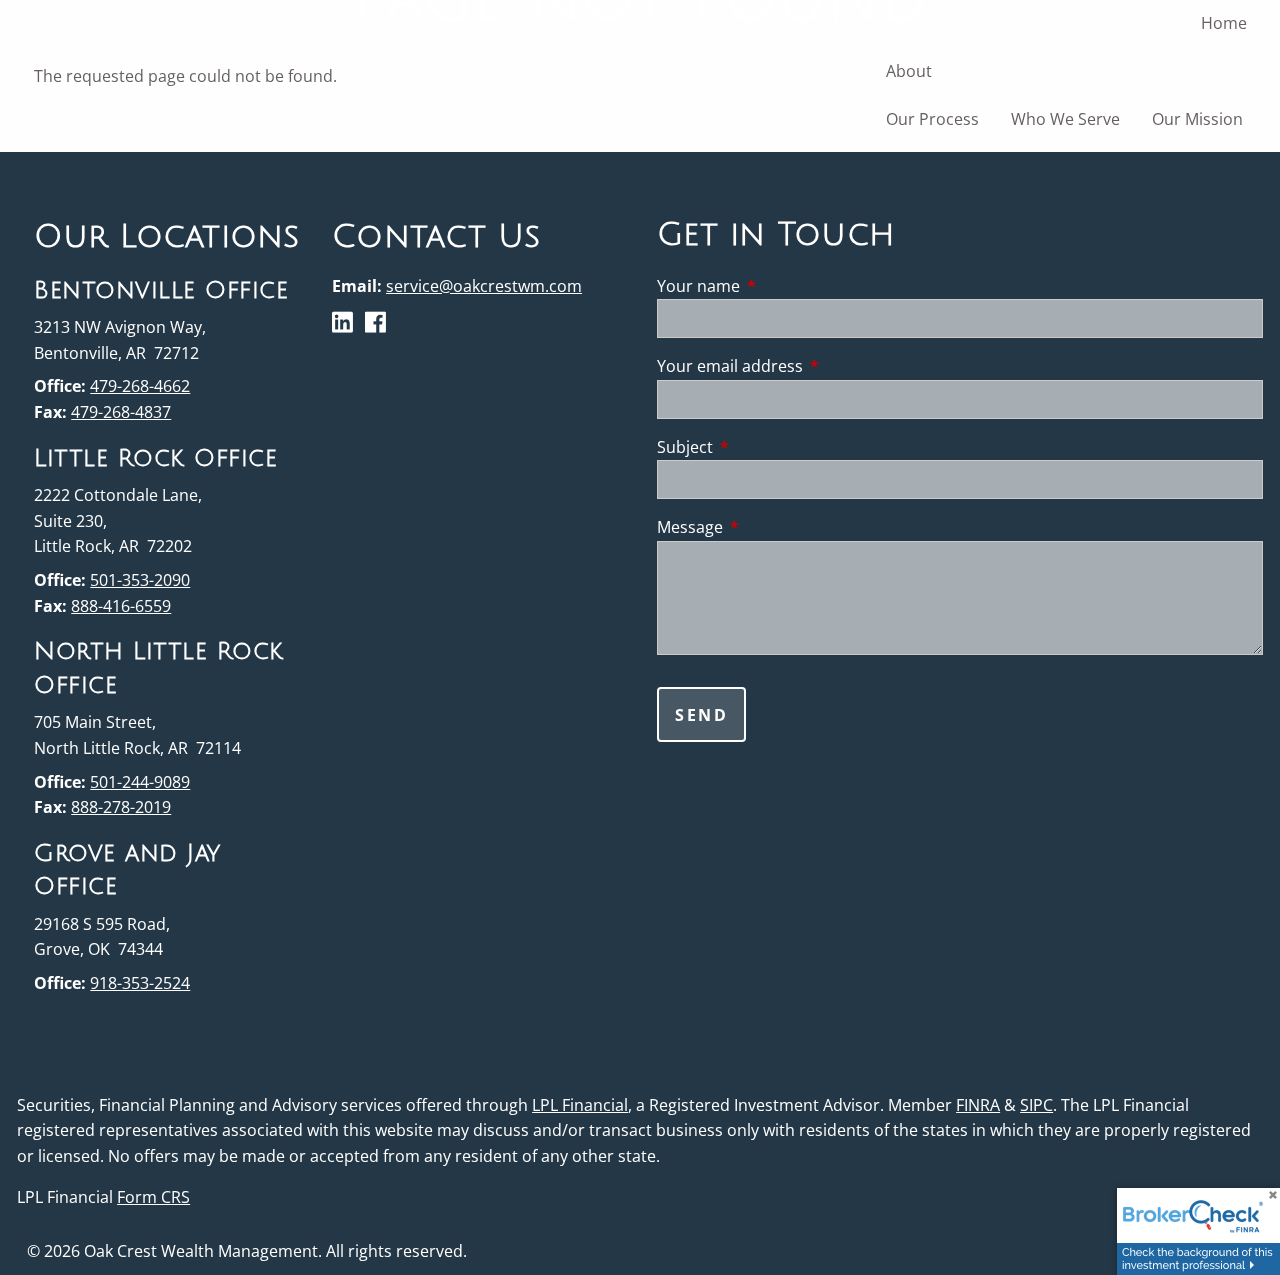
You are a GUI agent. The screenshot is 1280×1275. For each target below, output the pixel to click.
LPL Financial (580, 1105)
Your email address (810, 366)
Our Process (932, 119)
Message (770, 527)
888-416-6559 (121, 606)
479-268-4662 (140, 386)
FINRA (978, 1105)
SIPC (1036, 1105)
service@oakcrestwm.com (484, 286)
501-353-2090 (140, 580)
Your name (779, 286)
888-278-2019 (121, 807)
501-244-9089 (140, 782)
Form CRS (153, 1197)
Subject (765, 447)
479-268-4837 (121, 412)
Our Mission (1197, 119)
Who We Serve (1065, 119)
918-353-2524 (140, 983)
